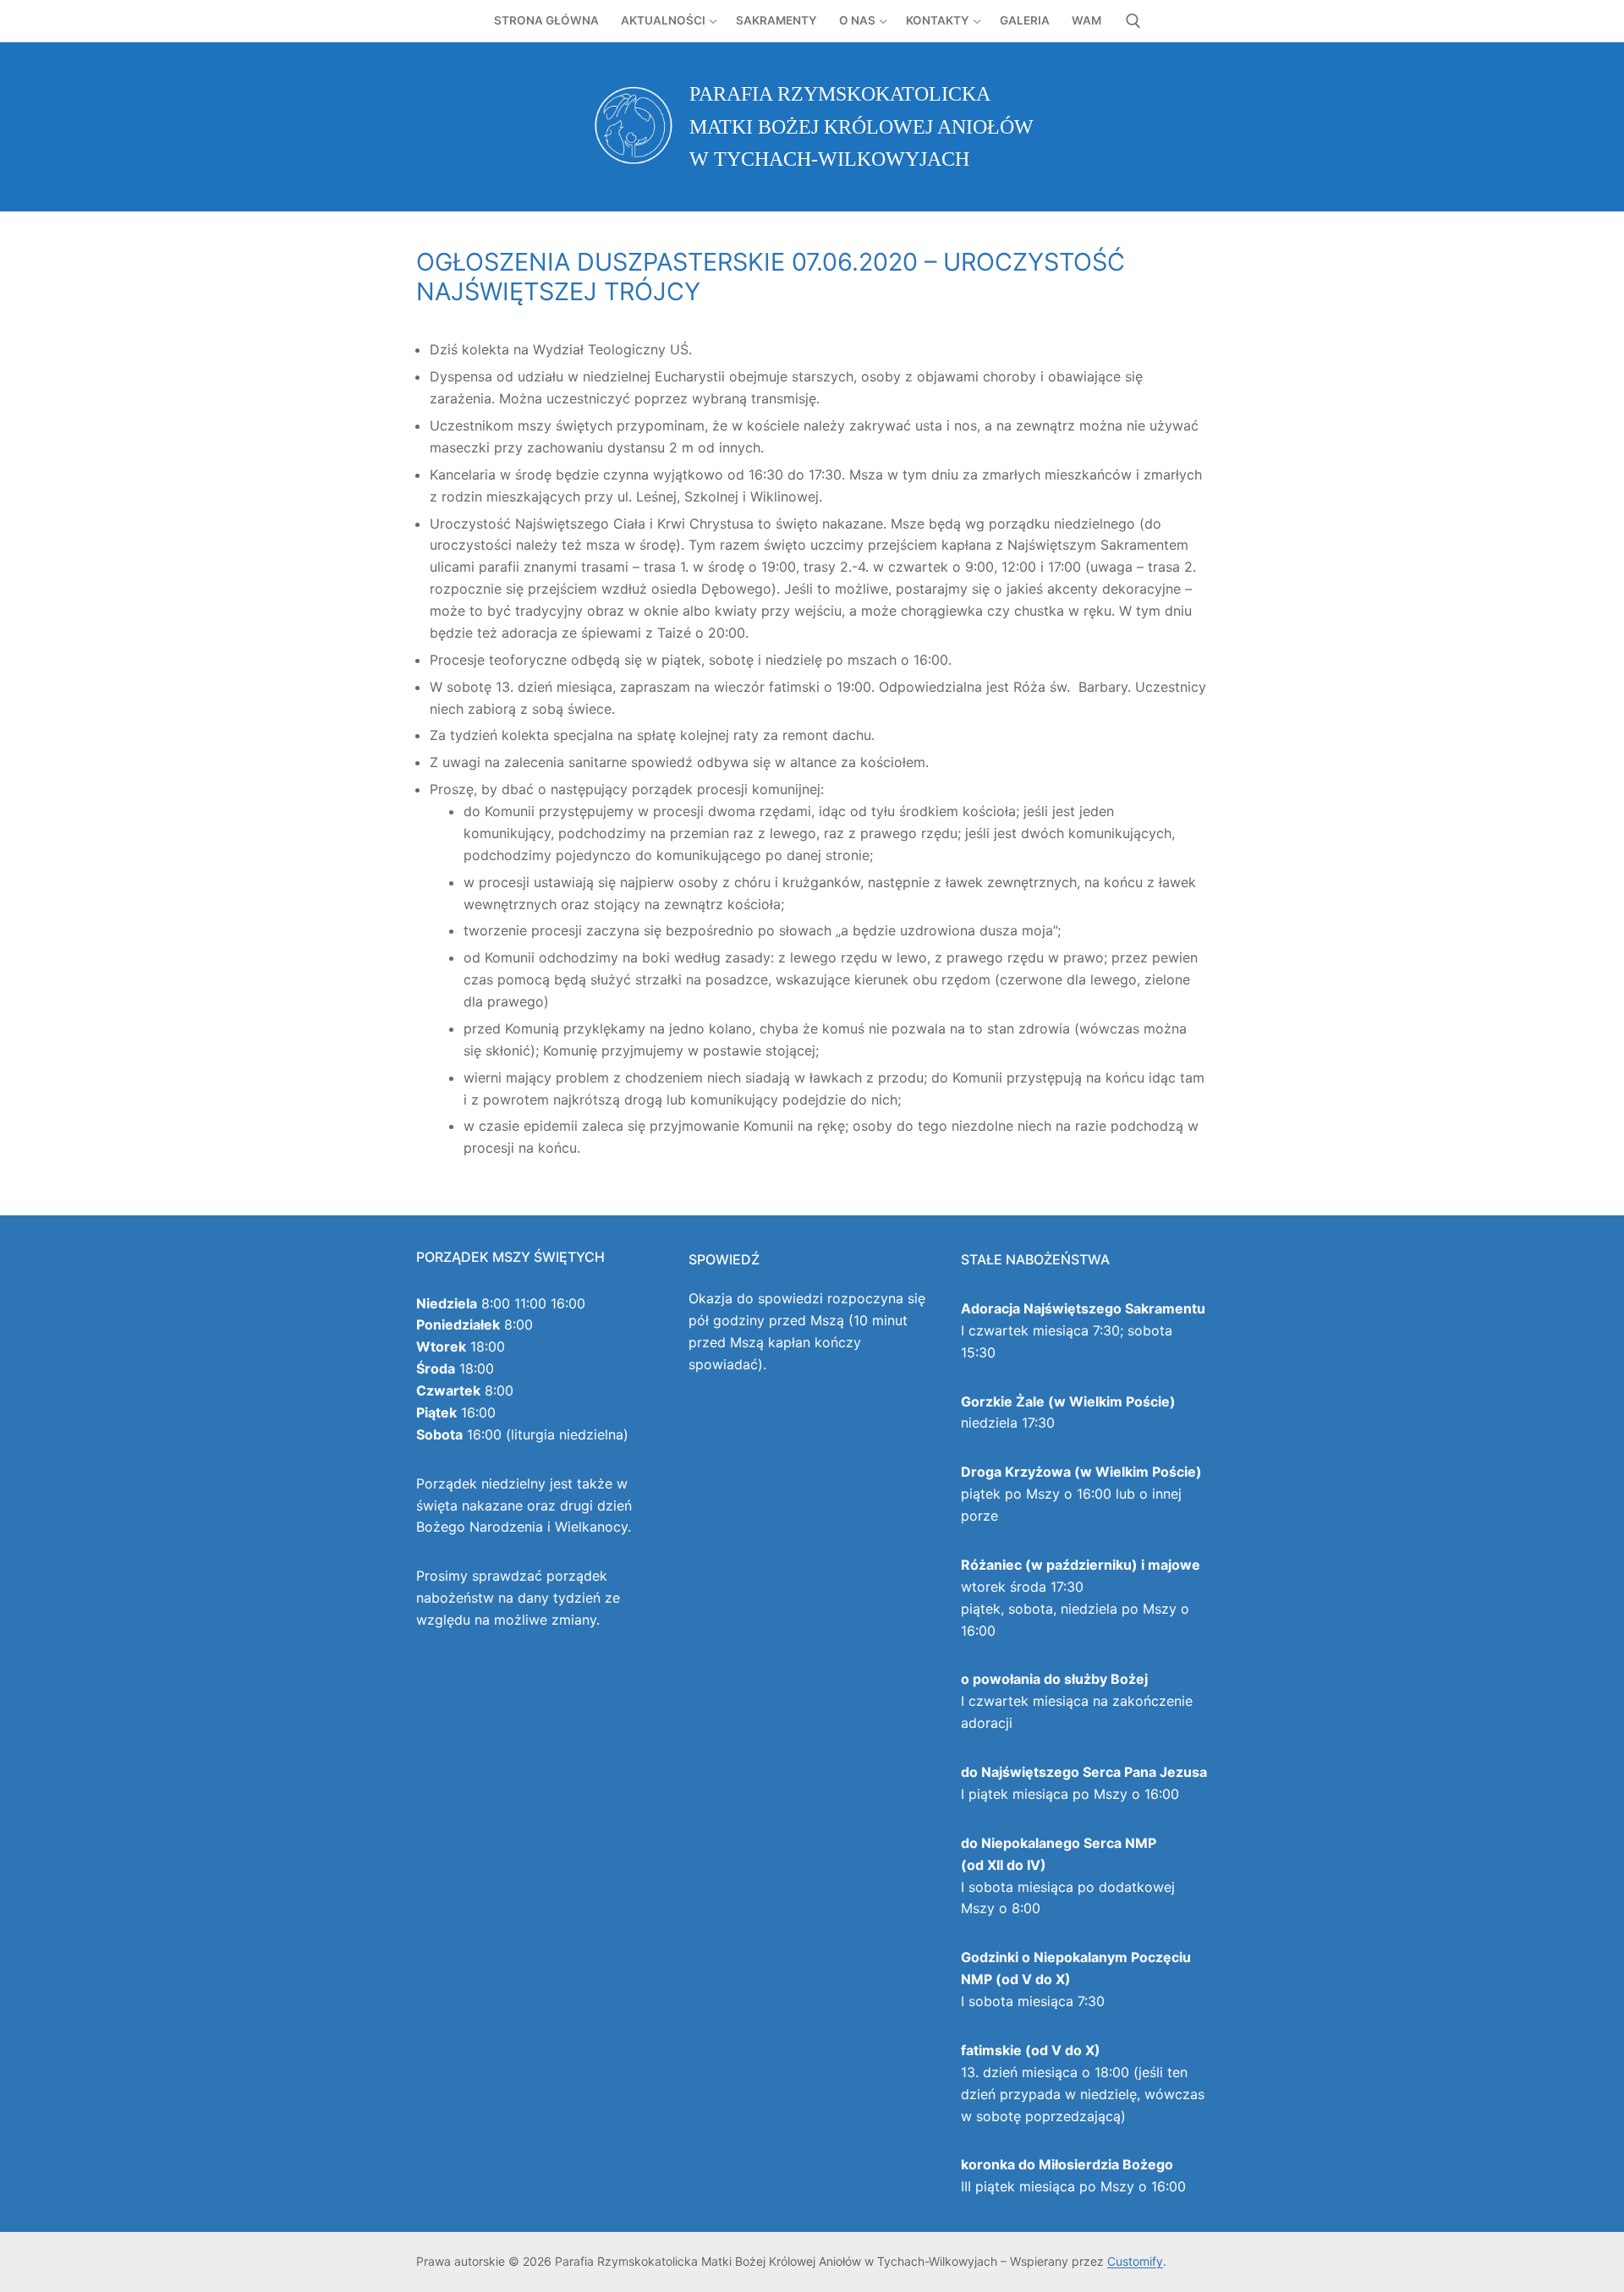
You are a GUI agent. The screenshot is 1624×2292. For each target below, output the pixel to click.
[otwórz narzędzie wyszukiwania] (1133, 21)
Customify (1135, 2261)
